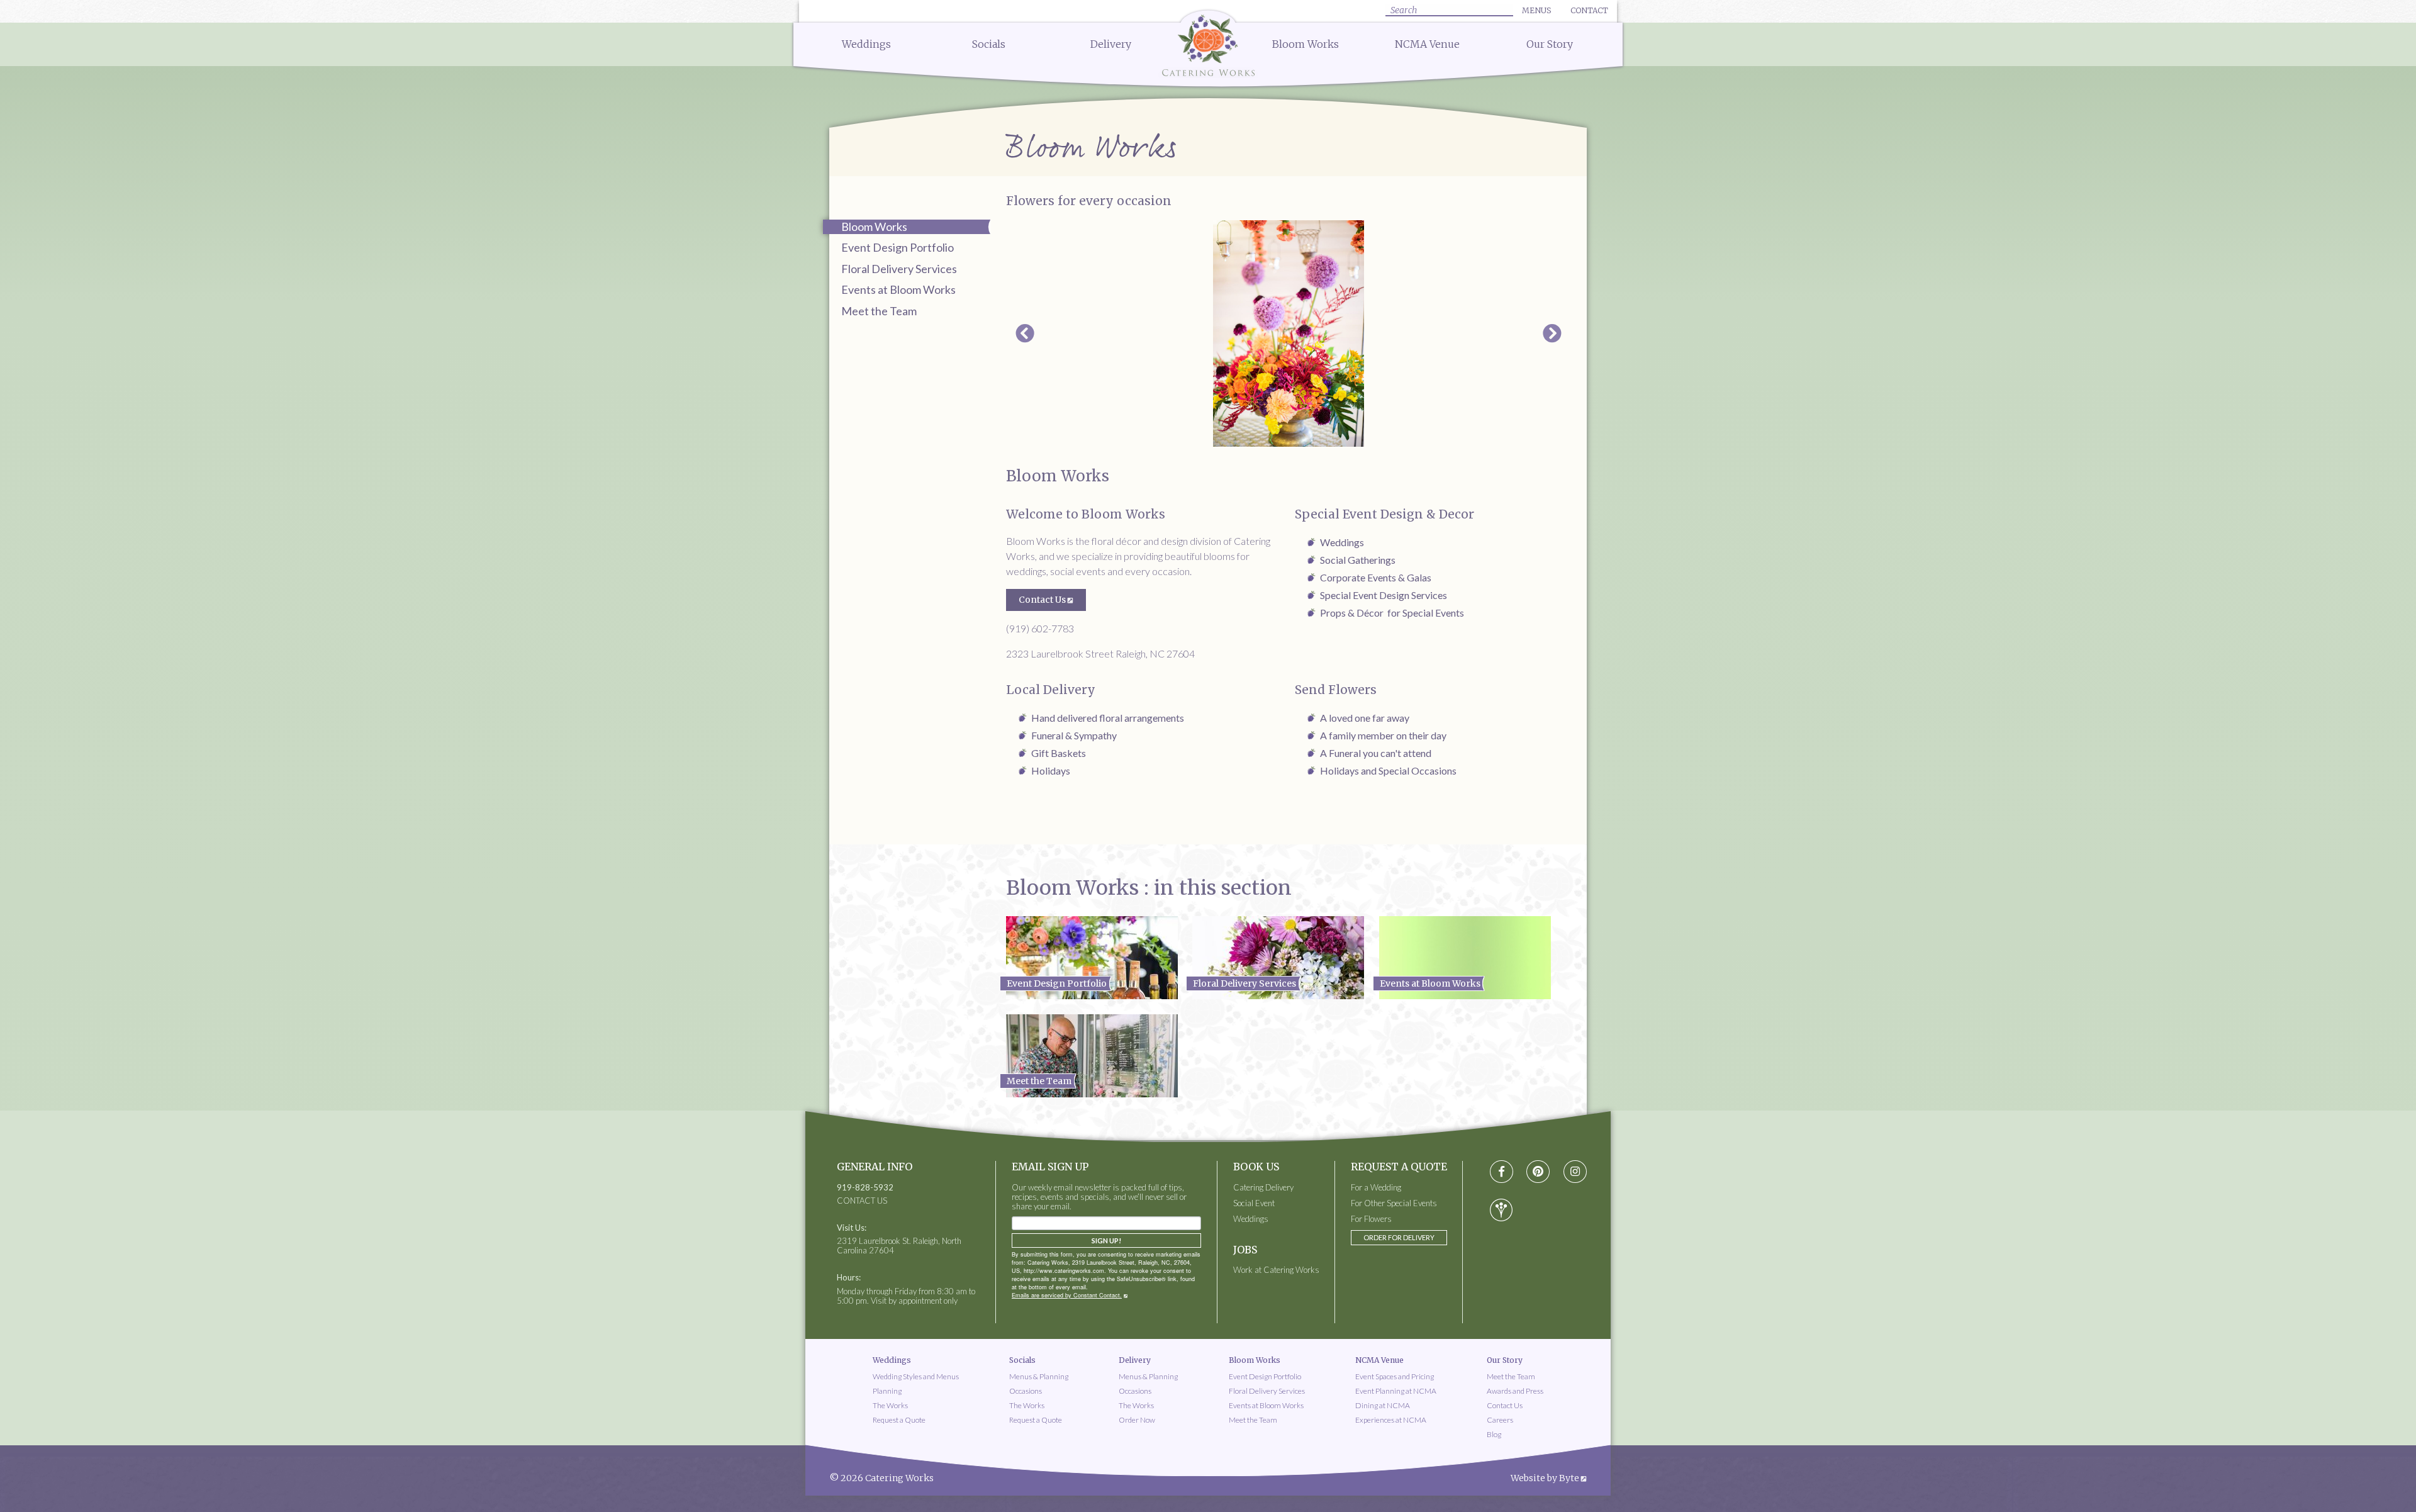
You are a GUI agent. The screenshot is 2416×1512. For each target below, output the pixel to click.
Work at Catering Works (1276, 1270)
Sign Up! (1106, 1240)
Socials (989, 44)
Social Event (1254, 1203)
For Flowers (1371, 1219)
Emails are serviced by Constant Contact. (1067, 1295)
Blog (1494, 1434)
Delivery (1111, 44)
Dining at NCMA (1383, 1405)
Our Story (1550, 44)
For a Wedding (1376, 1188)
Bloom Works (1306, 44)
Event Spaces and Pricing (1395, 1376)
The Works (890, 1405)
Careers (1500, 1420)
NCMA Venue (1427, 44)
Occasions (1026, 1391)
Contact (1589, 10)
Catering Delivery (1263, 1188)
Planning (887, 1391)
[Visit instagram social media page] (1575, 1172)
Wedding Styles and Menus (916, 1376)
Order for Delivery (1399, 1237)
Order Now (1137, 1420)
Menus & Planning (1039, 1376)
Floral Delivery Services (899, 269)
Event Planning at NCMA (1396, 1391)
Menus (1536, 10)
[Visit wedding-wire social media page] (1501, 1210)
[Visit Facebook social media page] (1502, 1172)
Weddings (866, 44)
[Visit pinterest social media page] (1538, 1172)
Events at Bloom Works (898, 289)
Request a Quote (899, 1420)
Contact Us (1042, 600)
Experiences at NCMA (1391, 1420)
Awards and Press (1515, 1391)
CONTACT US (862, 1201)
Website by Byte (1545, 1478)
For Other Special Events (1394, 1203)
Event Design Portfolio (898, 247)
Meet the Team (879, 311)
